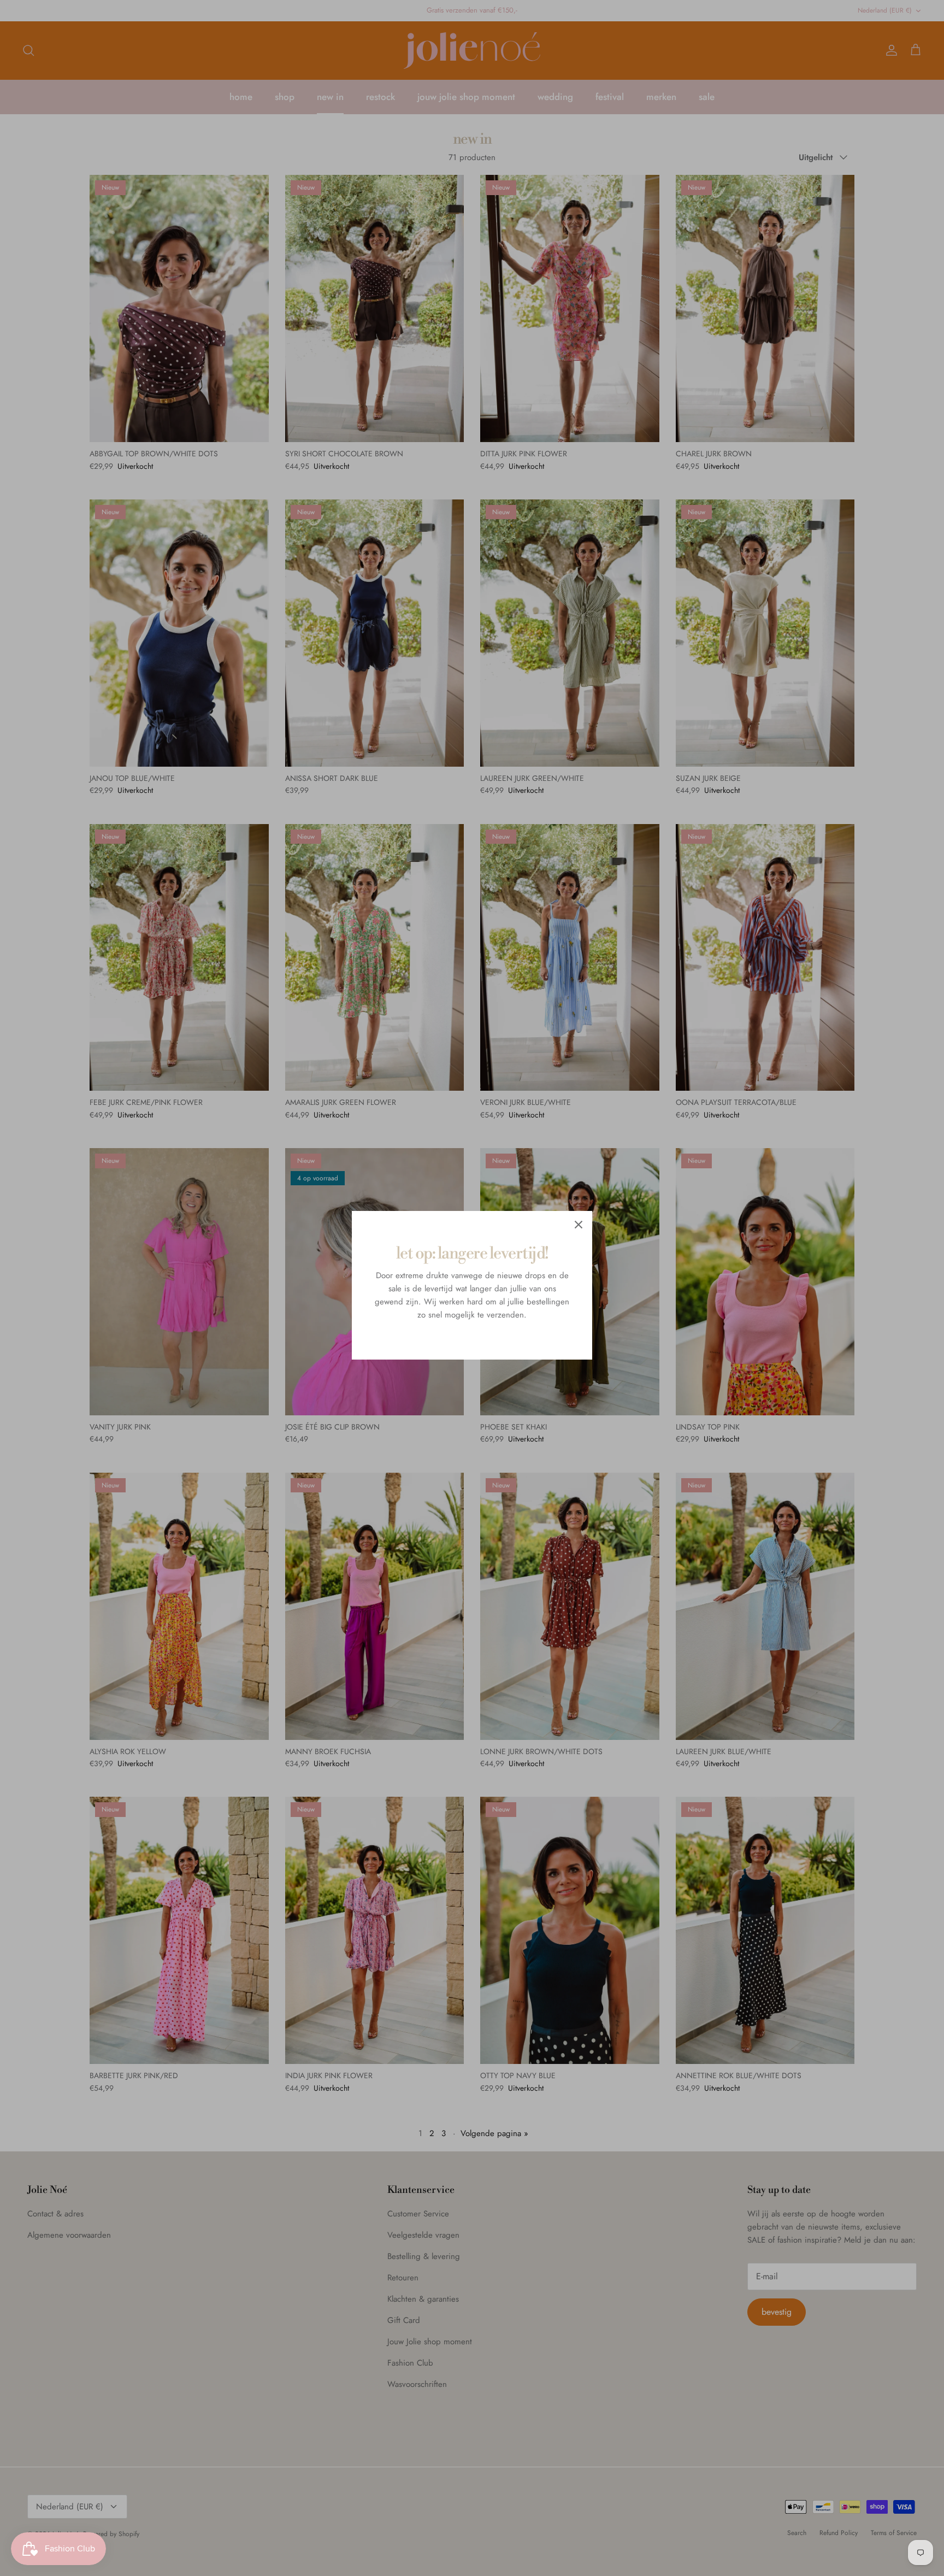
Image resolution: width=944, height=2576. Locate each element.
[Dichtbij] (579, 1225)
